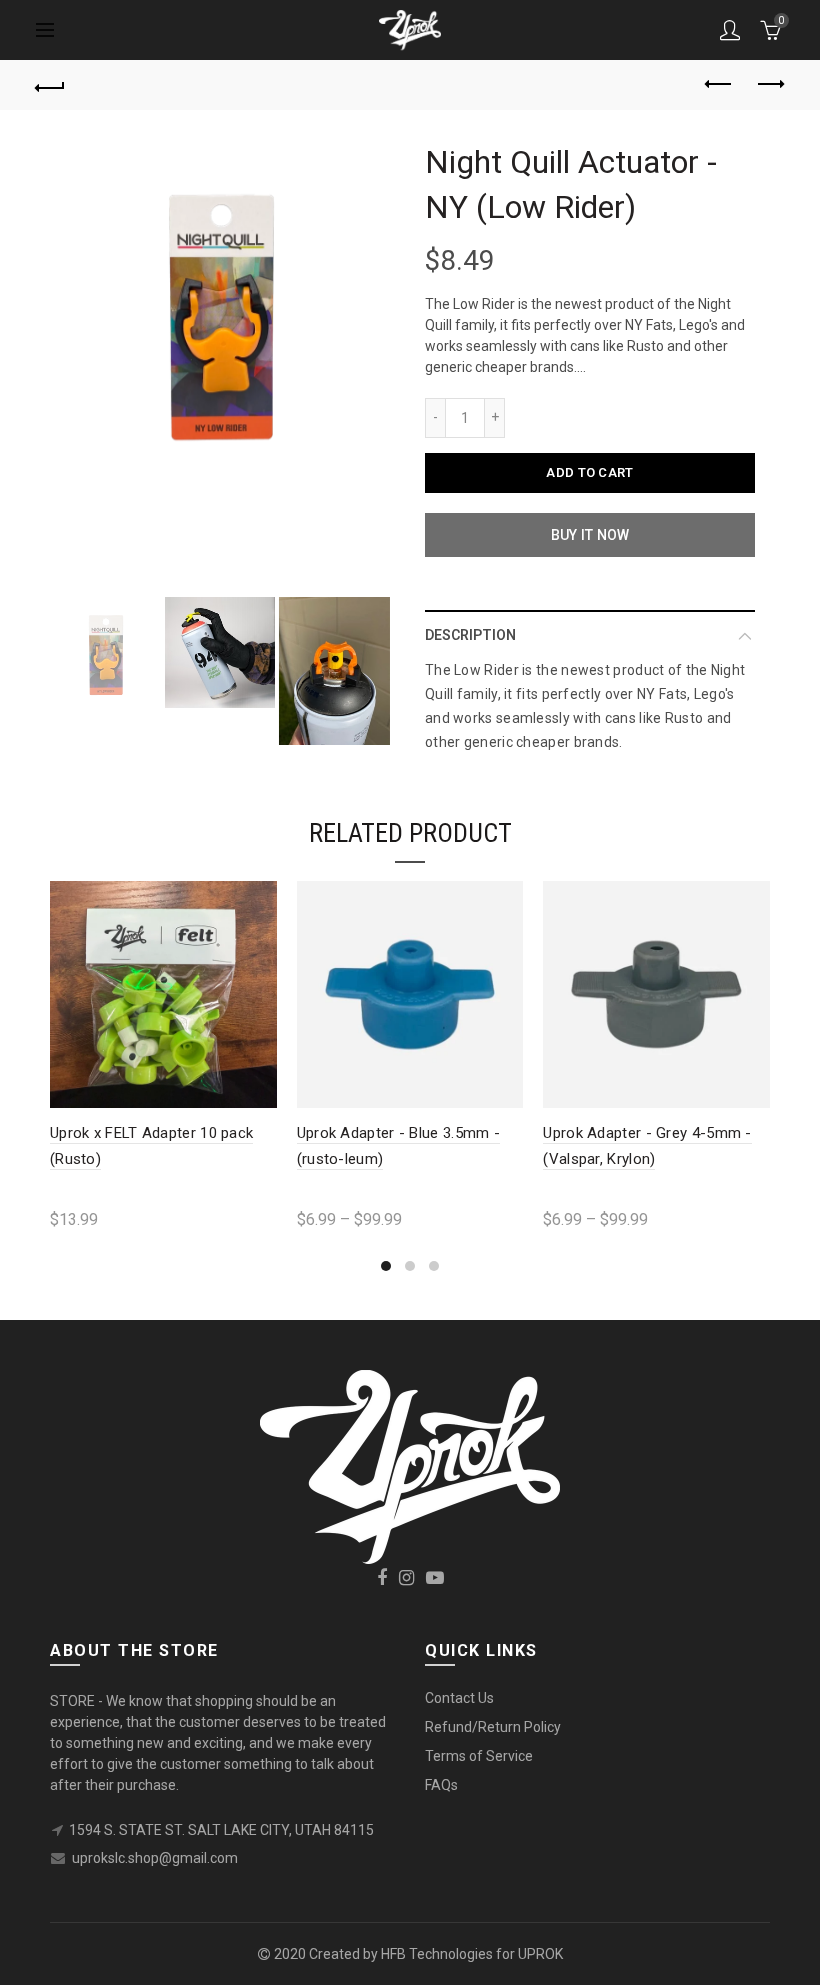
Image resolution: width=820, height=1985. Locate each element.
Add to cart (589, 472)
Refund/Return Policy (493, 1727)
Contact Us (459, 1698)
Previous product (720, 85)
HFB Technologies (437, 1954)
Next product (770, 85)
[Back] (51, 85)
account (730, 30)
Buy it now (590, 535)
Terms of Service (479, 1756)
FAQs (441, 1785)
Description (470, 635)
